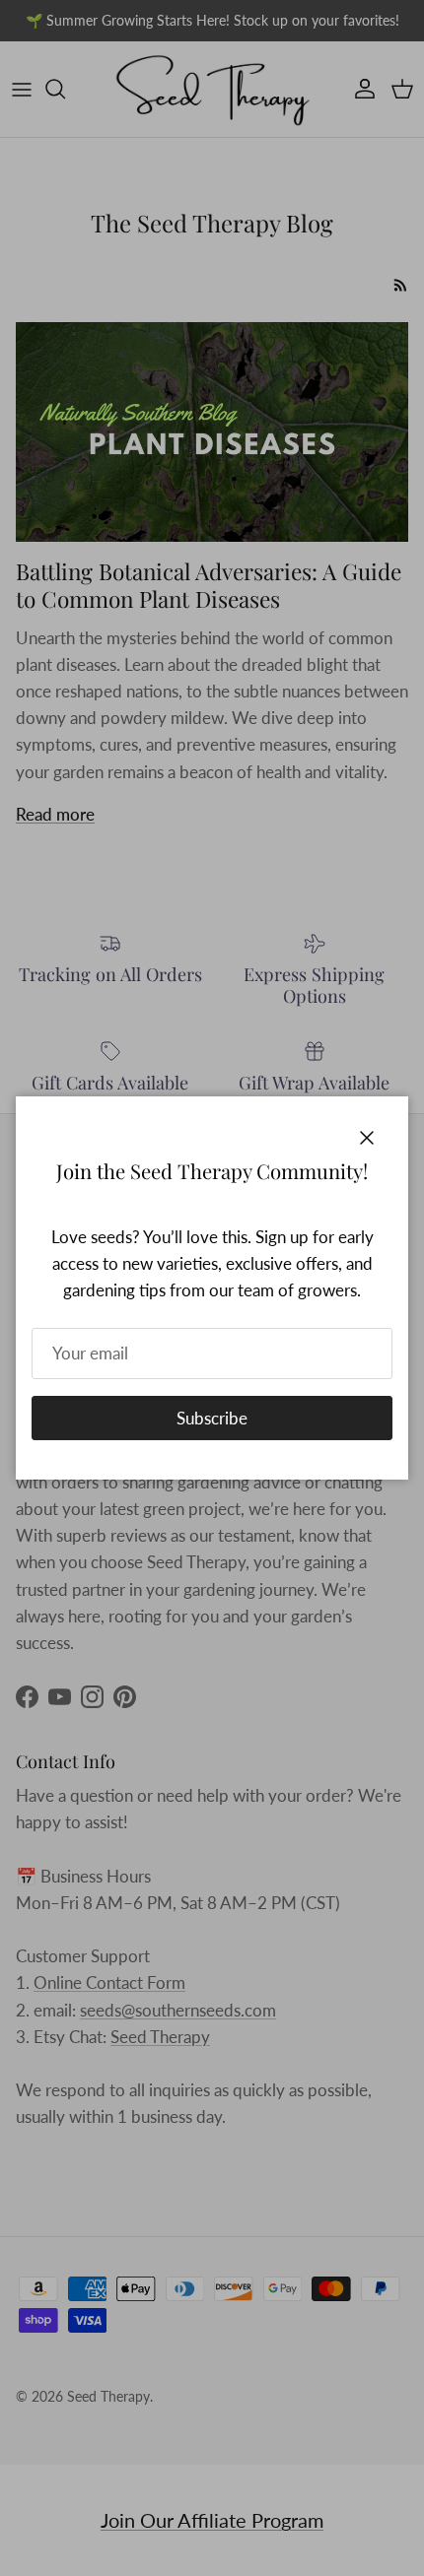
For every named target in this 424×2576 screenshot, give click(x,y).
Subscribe (212, 1418)
